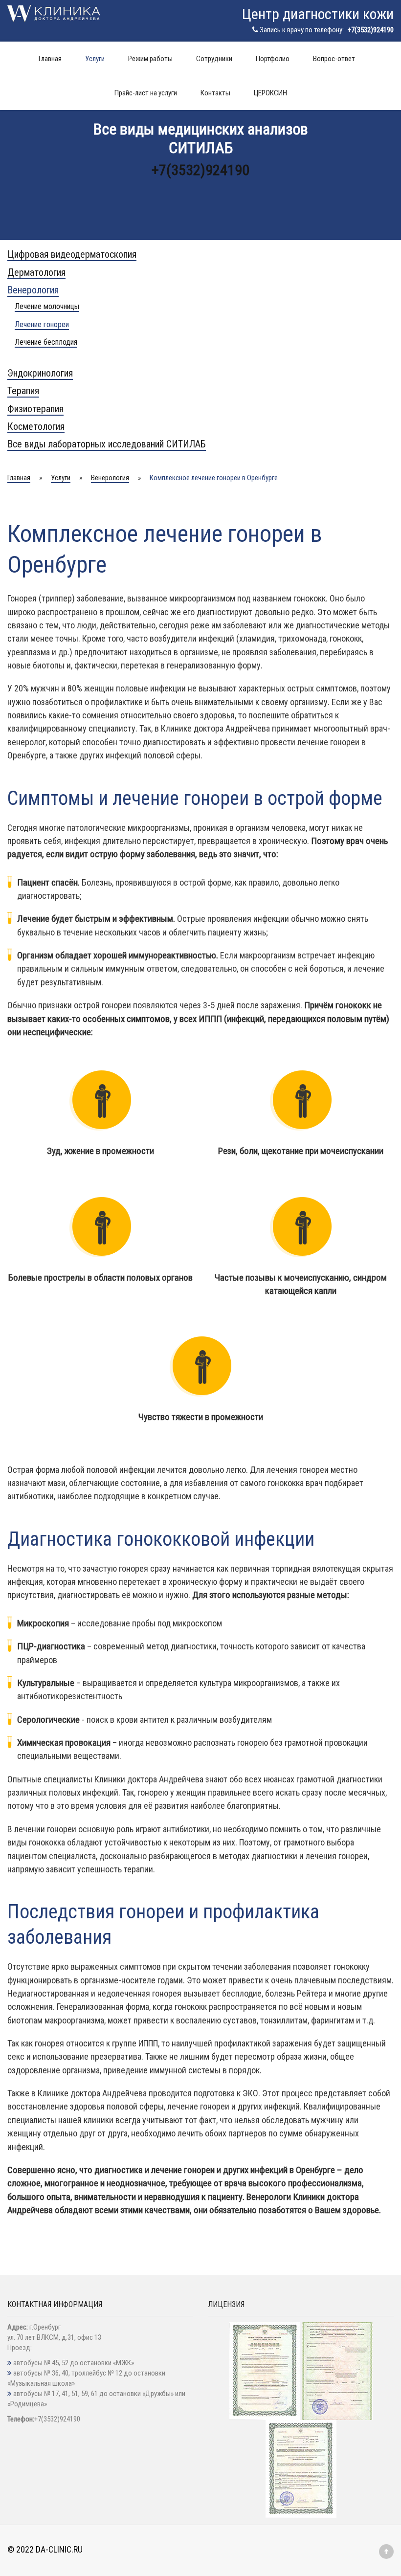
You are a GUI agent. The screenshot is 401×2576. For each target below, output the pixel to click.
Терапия (23, 391)
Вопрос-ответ (334, 59)
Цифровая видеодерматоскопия (72, 254)
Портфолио (273, 59)
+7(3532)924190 (371, 30)
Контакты (215, 93)
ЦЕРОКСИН (270, 93)
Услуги (95, 59)
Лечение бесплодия (46, 342)
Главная (50, 59)
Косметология (36, 426)
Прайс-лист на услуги (146, 93)
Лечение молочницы (47, 306)
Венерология (33, 290)
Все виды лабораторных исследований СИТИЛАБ (107, 444)
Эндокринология (40, 373)
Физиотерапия (35, 409)
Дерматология (36, 272)
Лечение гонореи (42, 324)
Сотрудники (214, 59)
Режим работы (150, 59)
